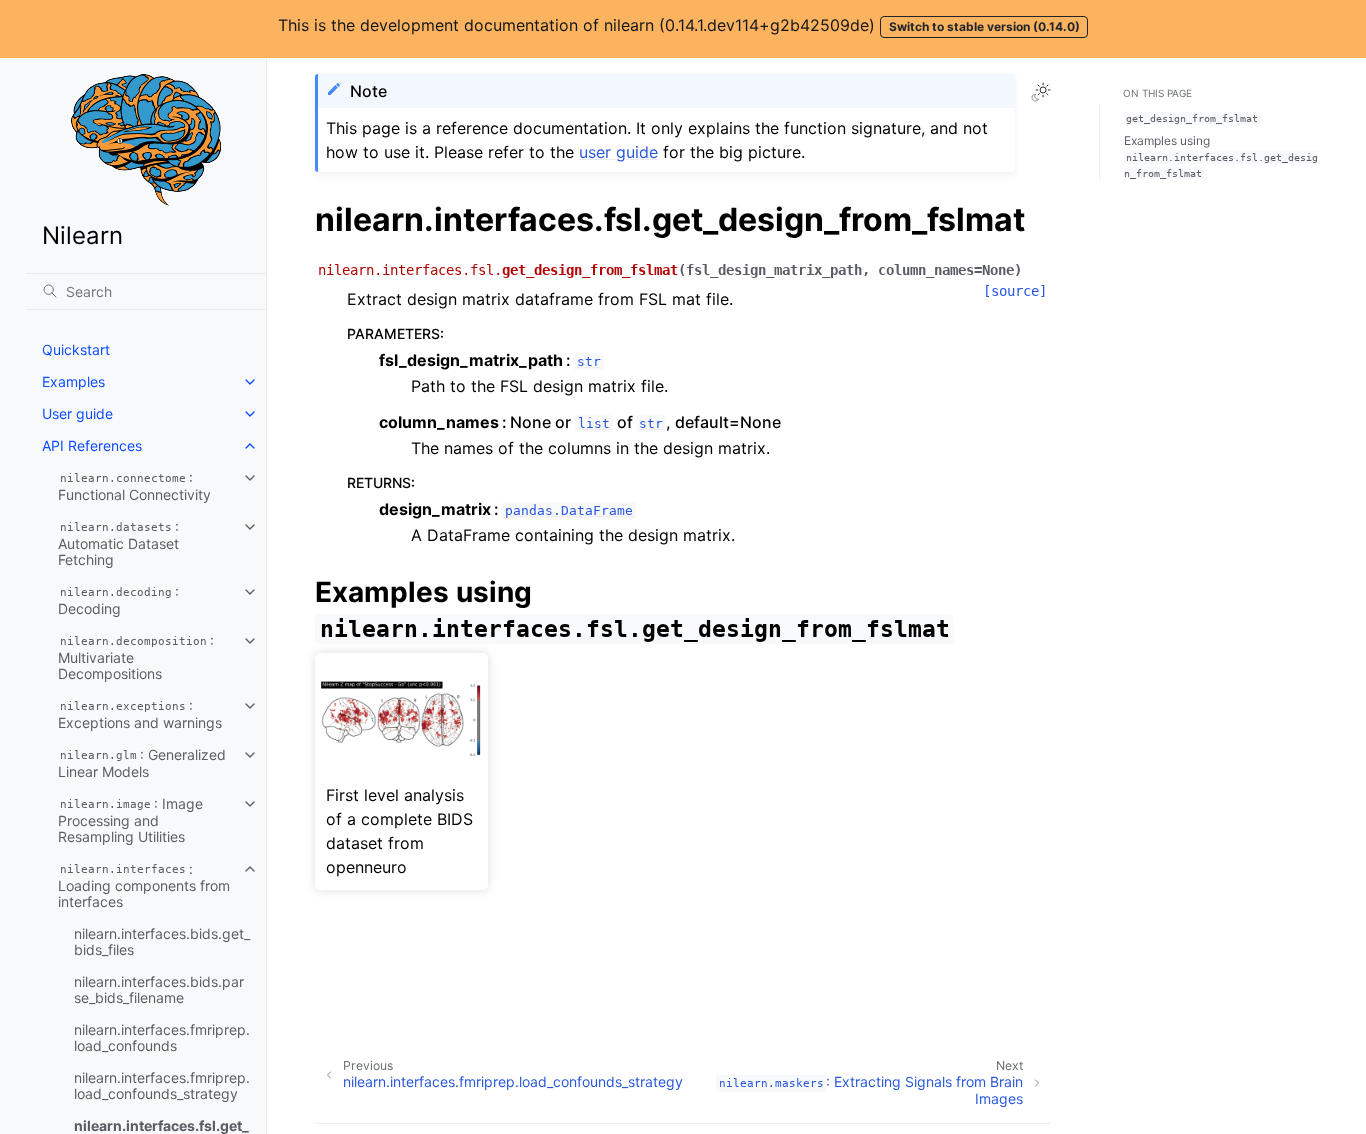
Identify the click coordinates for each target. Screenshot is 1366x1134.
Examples (73, 381)
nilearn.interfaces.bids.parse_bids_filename (159, 989)
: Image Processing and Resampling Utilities (130, 820)
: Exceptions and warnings (140, 714)
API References (92, 445)
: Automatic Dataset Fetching (118, 543)
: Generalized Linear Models (142, 763)
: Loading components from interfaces (144, 885)
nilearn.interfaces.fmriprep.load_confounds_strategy (162, 1085)
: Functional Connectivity (134, 486)
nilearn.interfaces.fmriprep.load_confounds (162, 1037)
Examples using (1221, 155)
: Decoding (118, 600)
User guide (77, 413)
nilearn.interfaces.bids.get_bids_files (162, 941)
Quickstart (76, 349)
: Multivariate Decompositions (136, 657)
